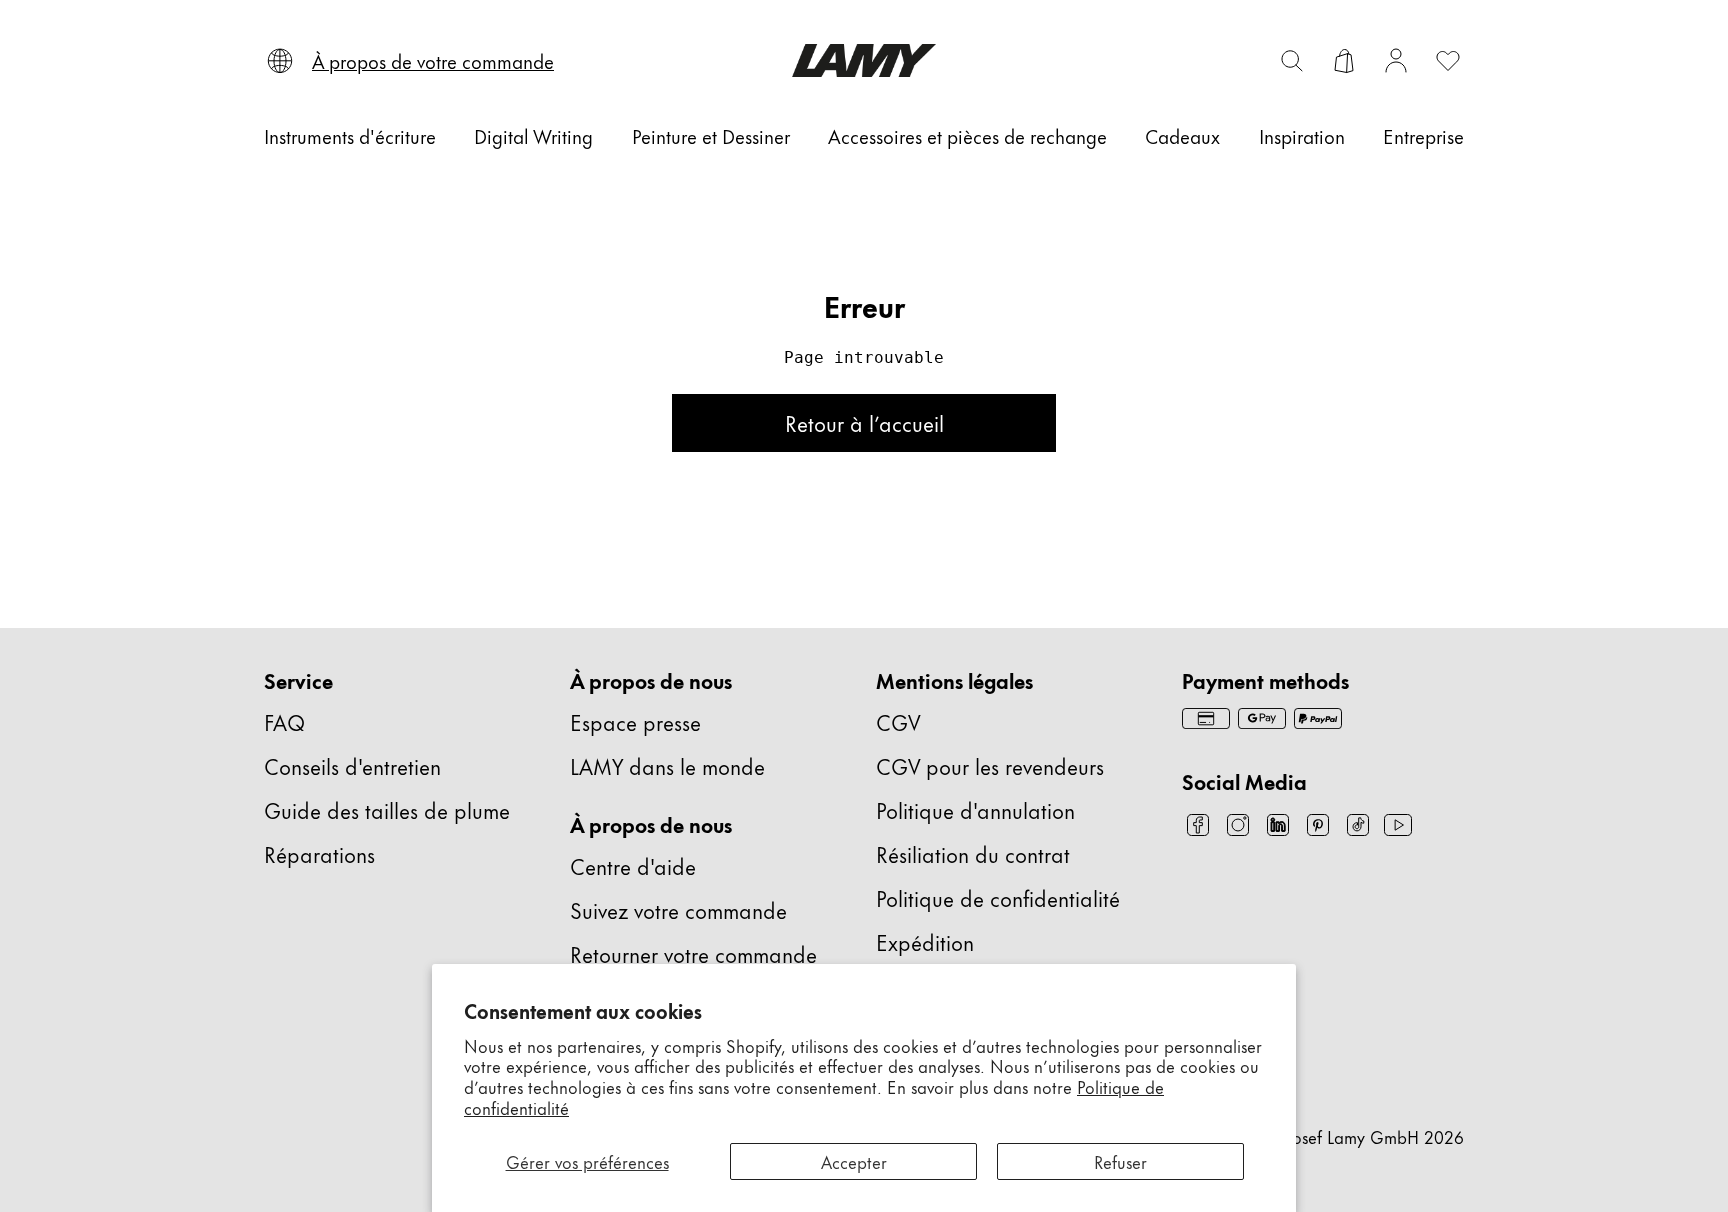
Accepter (854, 1161)
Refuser (1120, 1161)
